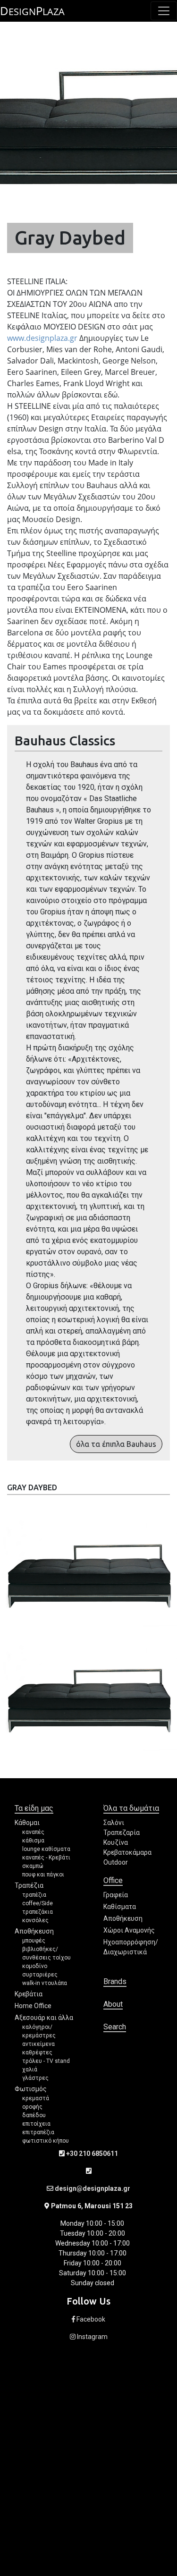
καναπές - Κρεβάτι (46, 1858)
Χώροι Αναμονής (129, 1930)
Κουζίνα (116, 1842)
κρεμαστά (36, 2098)
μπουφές (34, 1941)
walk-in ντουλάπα (45, 1983)
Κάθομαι (27, 1823)
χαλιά (30, 2069)
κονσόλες (35, 1920)
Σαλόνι (114, 1823)
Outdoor (116, 1862)
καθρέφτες (37, 2052)
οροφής (32, 2107)
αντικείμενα (38, 2044)
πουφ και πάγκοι (43, 1875)
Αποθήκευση (34, 1931)
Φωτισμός (31, 2089)
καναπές (33, 1832)
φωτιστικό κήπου (46, 2141)
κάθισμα (33, 1841)
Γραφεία (116, 1895)
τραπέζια (34, 1895)
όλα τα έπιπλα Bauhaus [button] (116, 1444)
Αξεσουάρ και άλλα (44, 2018)
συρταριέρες (40, 1975)
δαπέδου (34, 2115)
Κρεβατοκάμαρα (127, 1852)
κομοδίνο (35, 1966)
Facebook (90, 2319)
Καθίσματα (120, 1907)
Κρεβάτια (29, 1994)
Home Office (33, 2006)
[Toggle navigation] (164, 11)
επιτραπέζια (38, 2132)
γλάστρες (35, 2078)
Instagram (92, 2337)
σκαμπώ (33, 1866)
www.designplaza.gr (42, 338)
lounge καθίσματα (46, 1849)
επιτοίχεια (36, 2124)
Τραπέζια (29, 1885)
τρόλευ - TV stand (46, 2061)
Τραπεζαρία (122, 1833)
